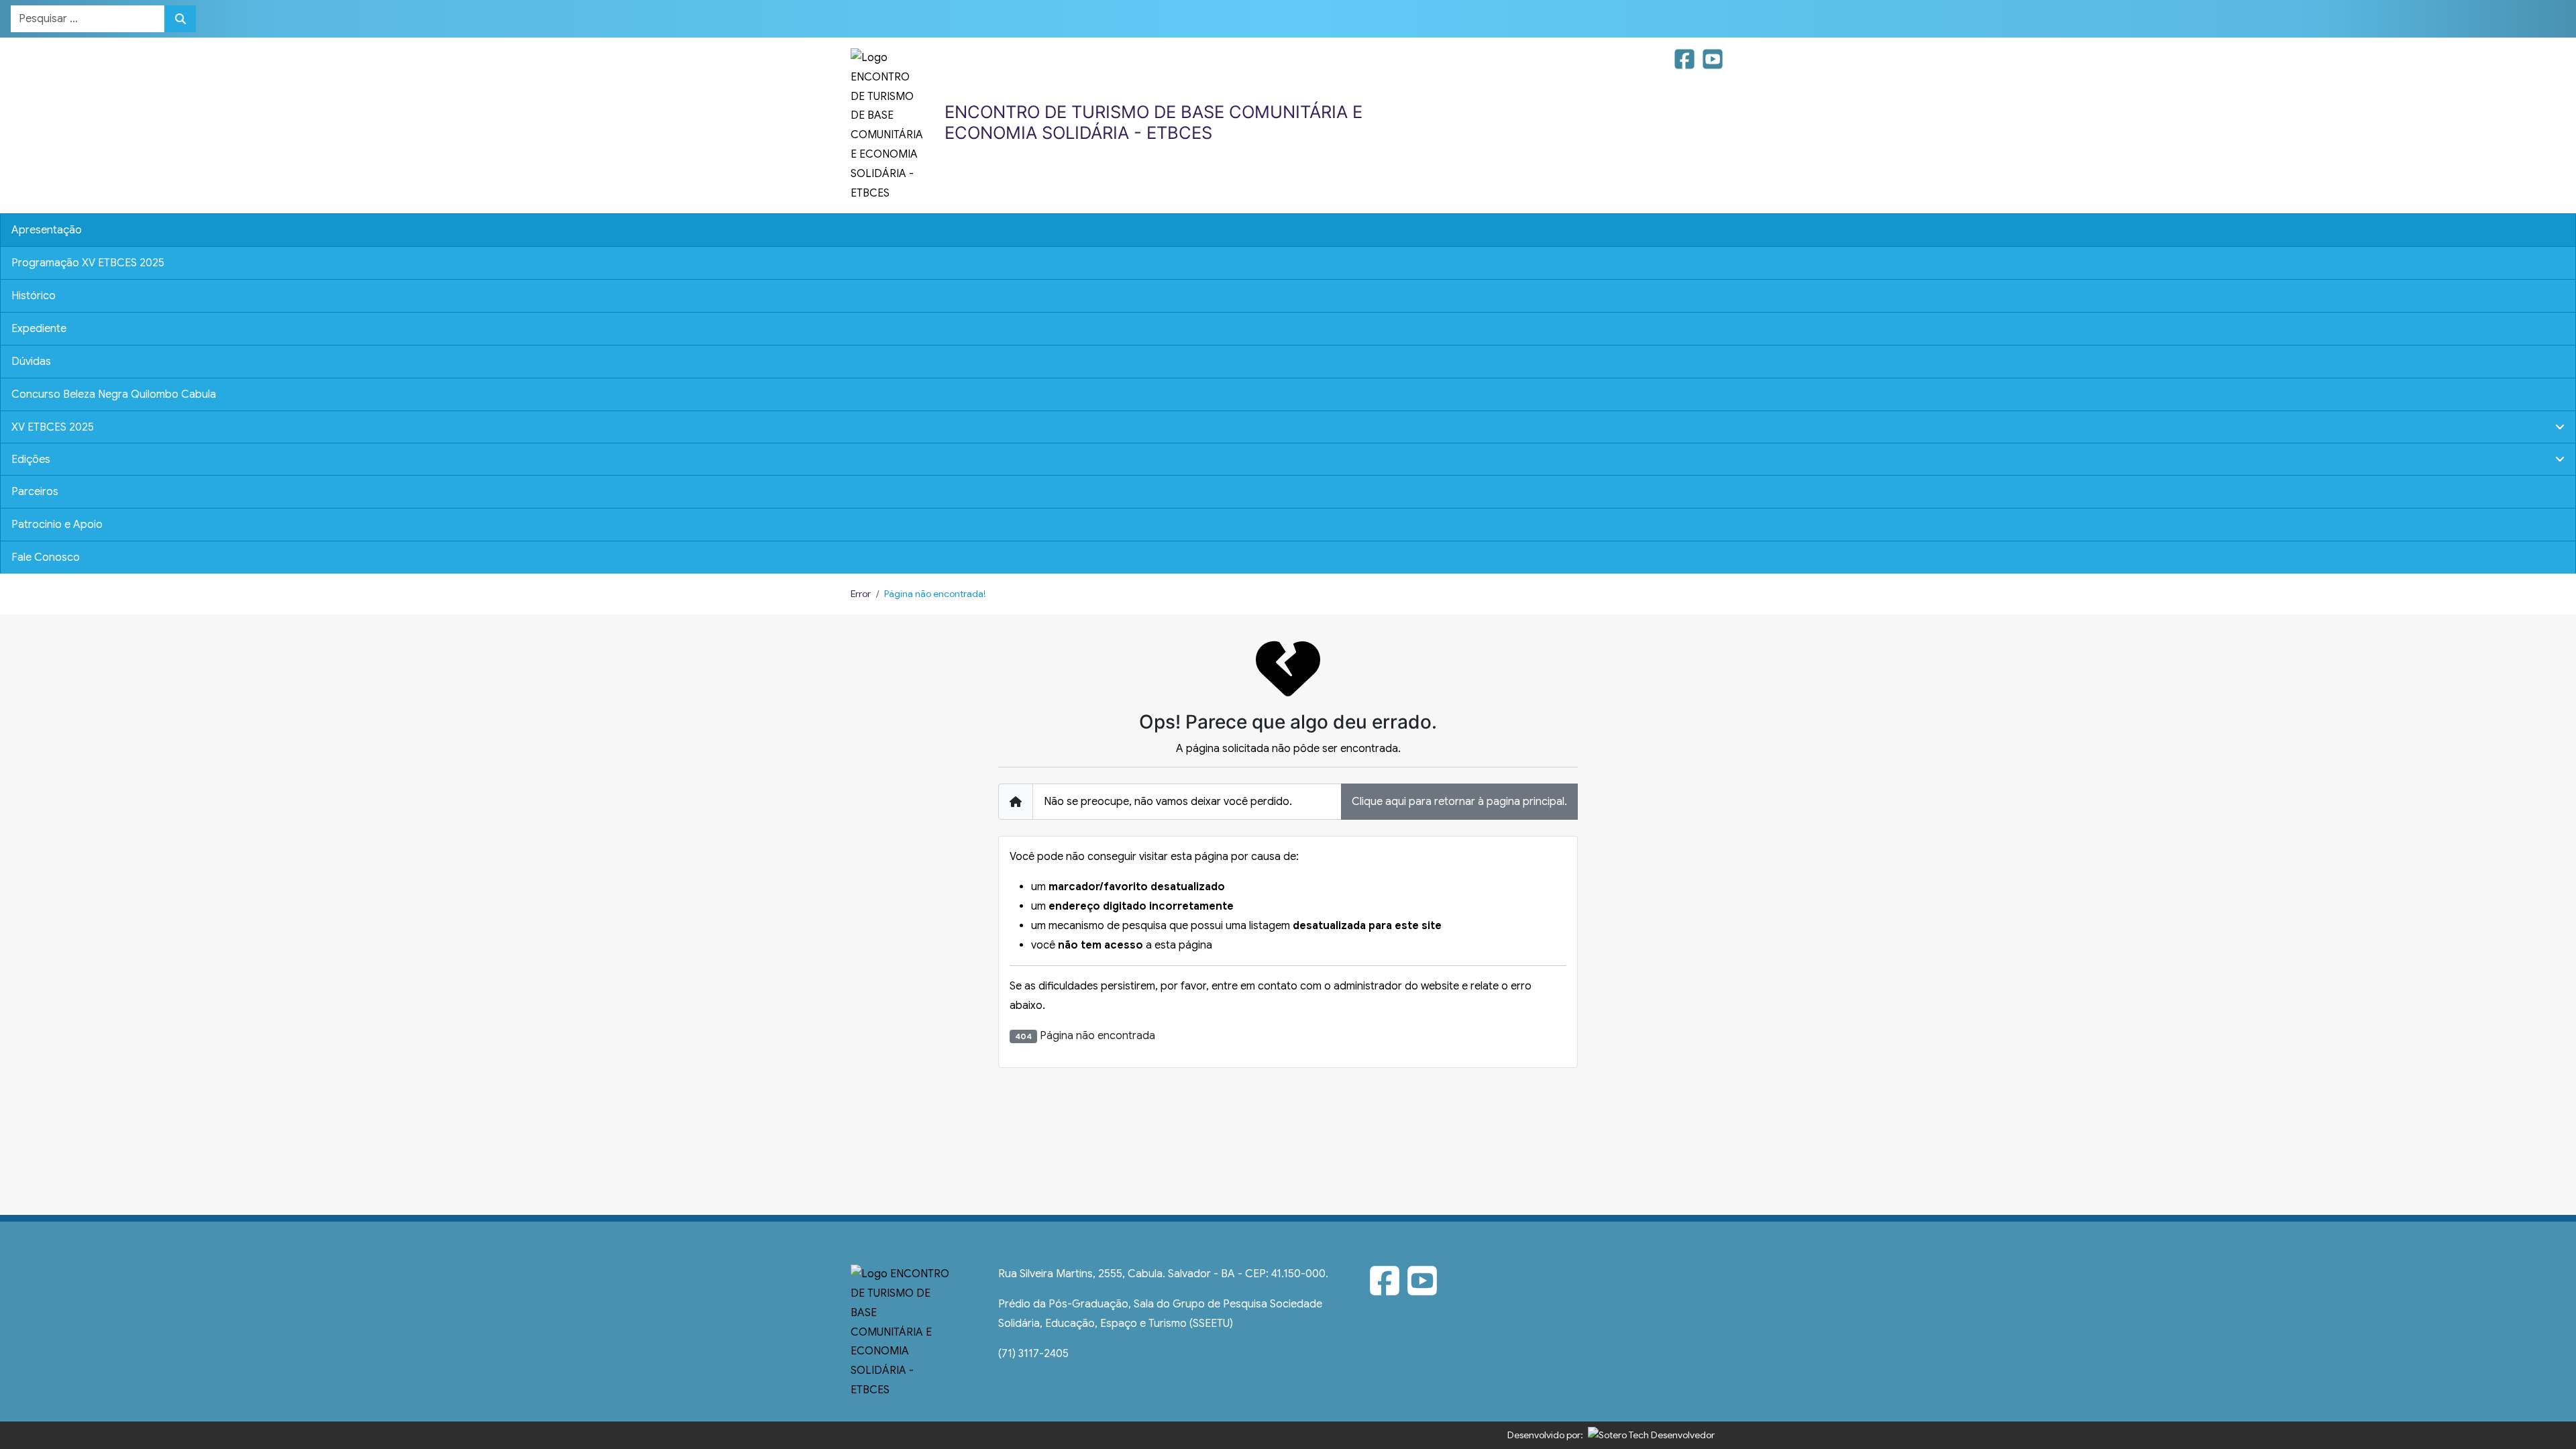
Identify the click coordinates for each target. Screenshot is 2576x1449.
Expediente (39, 329)
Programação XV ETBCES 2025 (88, 263)
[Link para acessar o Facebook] (1686, 64)
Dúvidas (31, 362)
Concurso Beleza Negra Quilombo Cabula (114, 394)
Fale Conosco (46, 557)
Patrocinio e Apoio (57, 525)
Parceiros (35, 492)
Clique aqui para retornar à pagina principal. (1459, 802)
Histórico (34, 296)
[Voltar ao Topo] (2551, 1401)
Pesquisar (180, 19)
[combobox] (88, 19)
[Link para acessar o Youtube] (1713, 64)
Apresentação (47, 230)
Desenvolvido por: (1545, 1435)
